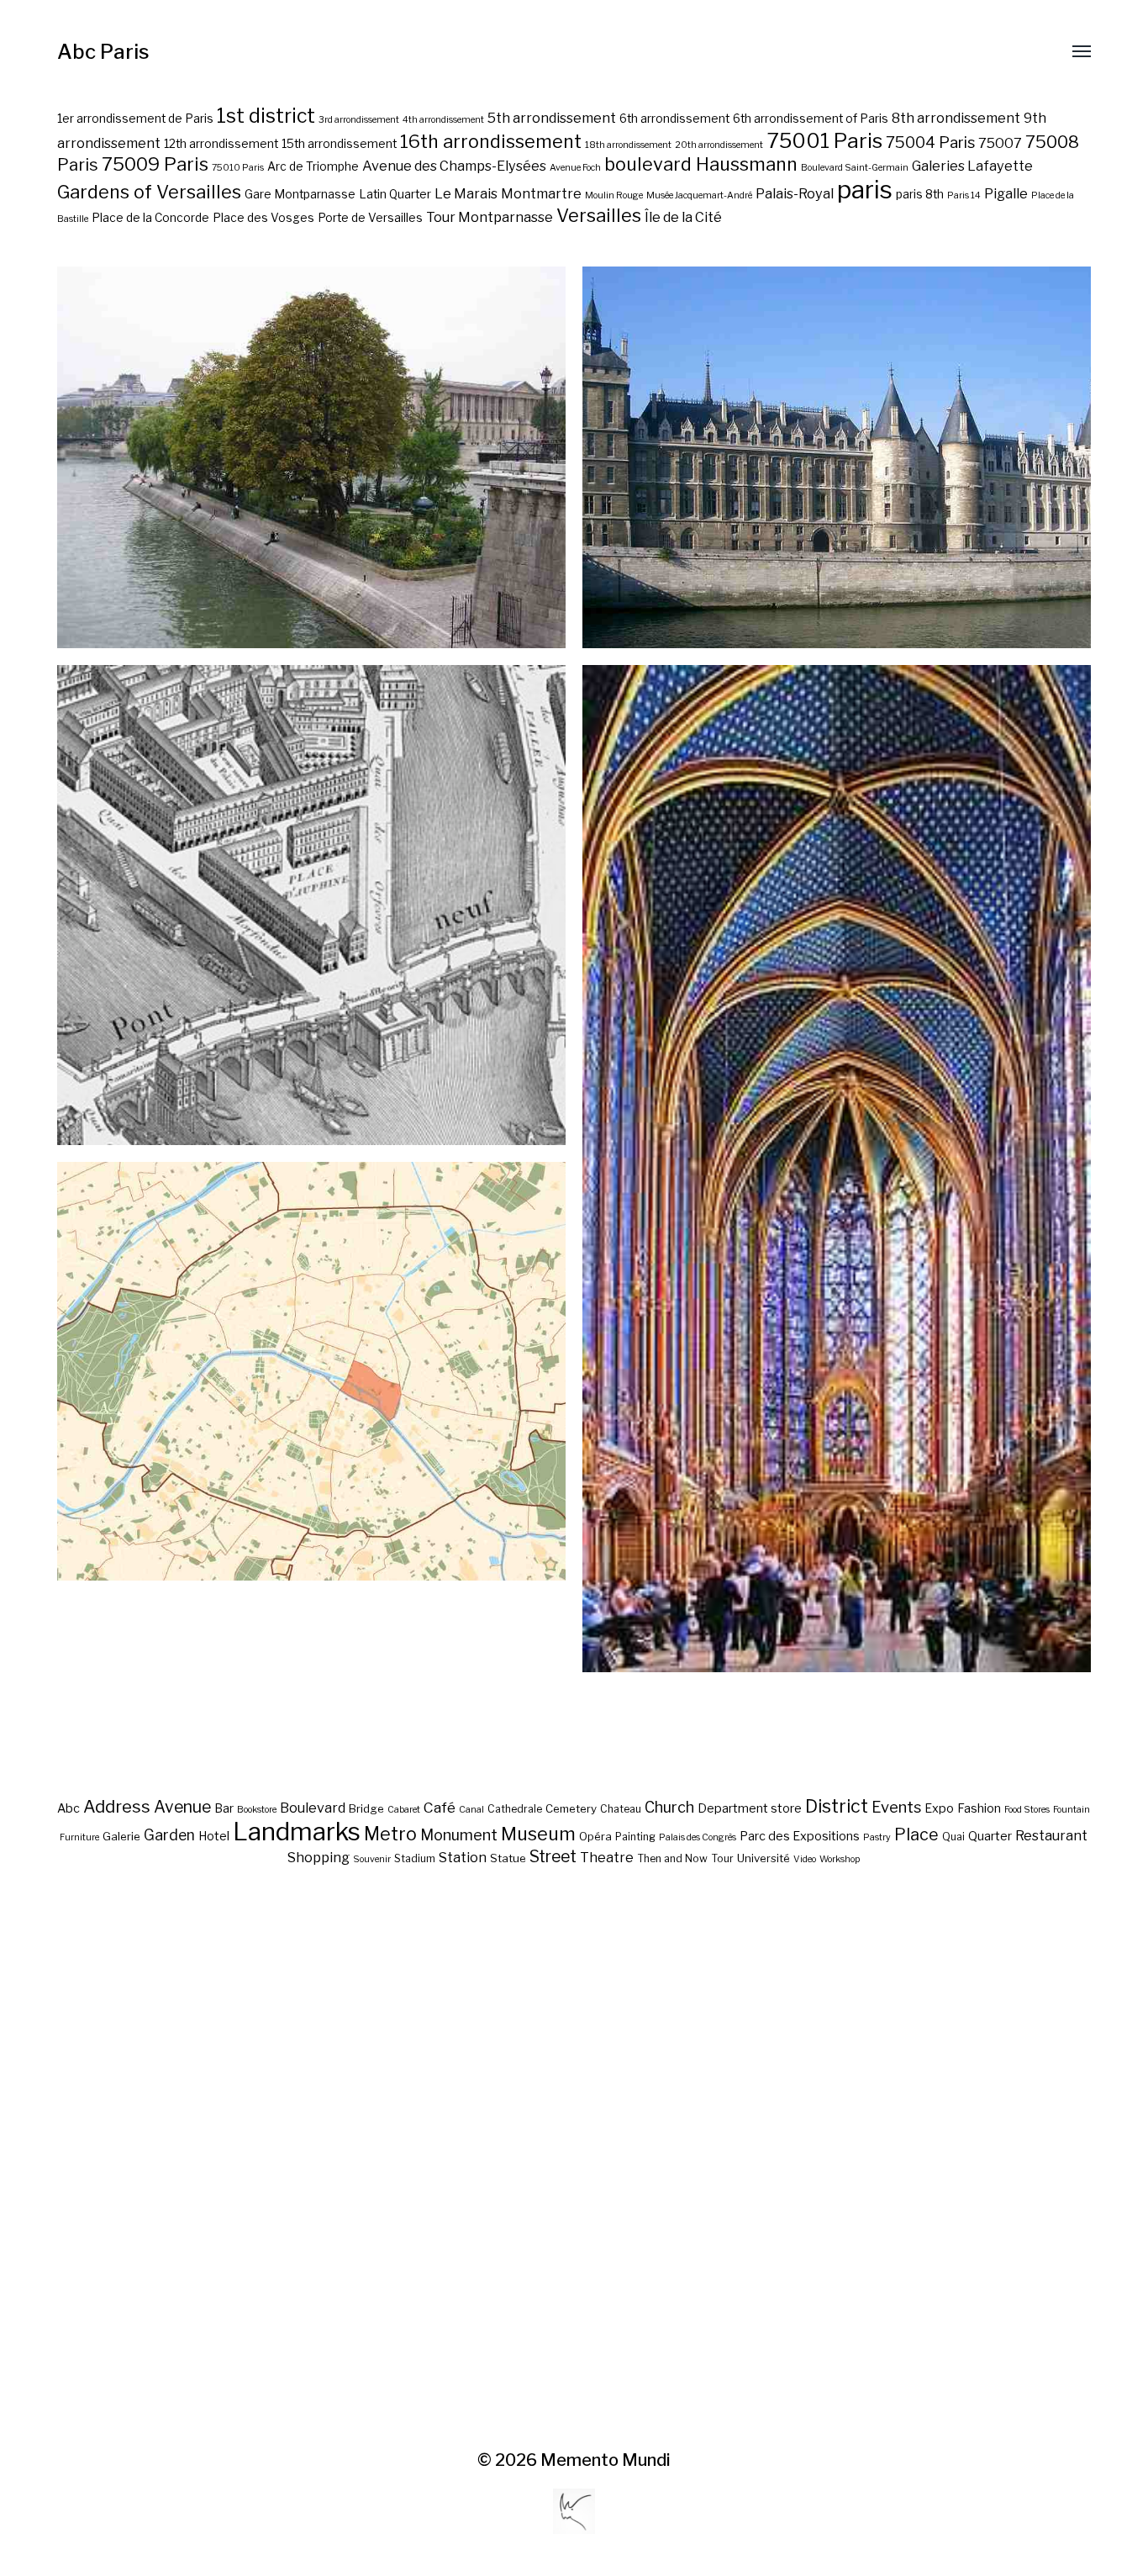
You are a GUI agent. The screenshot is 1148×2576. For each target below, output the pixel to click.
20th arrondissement (719, 145)
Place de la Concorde (150, 218)
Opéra (595, 1836)
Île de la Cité (683, 217)
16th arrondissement (491, 141)
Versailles (599, 215)
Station (463, 1857)
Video (805, 1859)
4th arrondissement (443, 120)
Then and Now (672, 1858)
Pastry (877, 1837)
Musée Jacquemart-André (699, 195)
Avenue (182, 1807)
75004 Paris (930, 143)
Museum (538, 1834)
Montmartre (541, 193)
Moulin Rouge (614, 195)
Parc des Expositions (800, 1836)
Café (440, 1807)
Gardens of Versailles (149, 192)
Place (916, 1834)
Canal (471, 1810)
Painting (635, 1837)
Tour (722, 1858)
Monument (459, 1835)
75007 (1000, 143)
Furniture (79, 1837)
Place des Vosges (263, 218)
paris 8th (920, 194)
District (837, 1806)
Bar (224, 1808)
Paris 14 (964, 195)
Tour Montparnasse (490, 217)
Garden (169, 1835)
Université (764, 1858)
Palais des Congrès (698, 1837)
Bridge (366, 1808)
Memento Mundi (606, 2460)
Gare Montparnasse (300, 194)
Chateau (621, 1809)
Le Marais (466, 193)
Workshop (840, 1859)
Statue (508, 1858)
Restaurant (1051, 1835)
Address (117, 1807)
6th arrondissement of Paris (811, 119)
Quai (953, 1837)
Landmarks (297, 1832)
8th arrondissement (956, 118)
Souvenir (372, 1859)
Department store (750, 1808)
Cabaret (404, 1810)
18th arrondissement (628, 145)
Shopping (319, 1857)
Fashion (979, 1808)
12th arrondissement (221, 144)
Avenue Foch (575, 168)
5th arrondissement (552, 118)
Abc (68, 1808)
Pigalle (1006, 193)
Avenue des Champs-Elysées (454, 166)
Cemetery (571, 1808)
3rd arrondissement (359, 120)
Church (669, 1807)
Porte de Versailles (370, 218)
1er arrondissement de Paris (135, 119)
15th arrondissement (339, 144)
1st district (266, 116)
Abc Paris (103, 52)
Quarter (990, 1836)
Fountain (1072, 1810)
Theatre (607, 1857)
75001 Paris (824, 140)
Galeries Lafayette (972, 166)
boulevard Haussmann (701, 164)
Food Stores (1027, 1810)
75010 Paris (238, 168)
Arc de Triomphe (313, 166)
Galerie (121, 1836)
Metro (390, 1834)
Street (553, 1856)
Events (896, 1807)
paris (865, 190)
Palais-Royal (795, 193)
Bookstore (257, 1810)
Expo (939, 1808)
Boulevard (313, 1808)
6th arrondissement (674, 119)
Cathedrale (515, 1809)
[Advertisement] (574, 2159)
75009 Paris (155, 164)
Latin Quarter (395, 194)
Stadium (415, 1858)
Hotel (214, 1836)
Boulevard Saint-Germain (855, 168)
